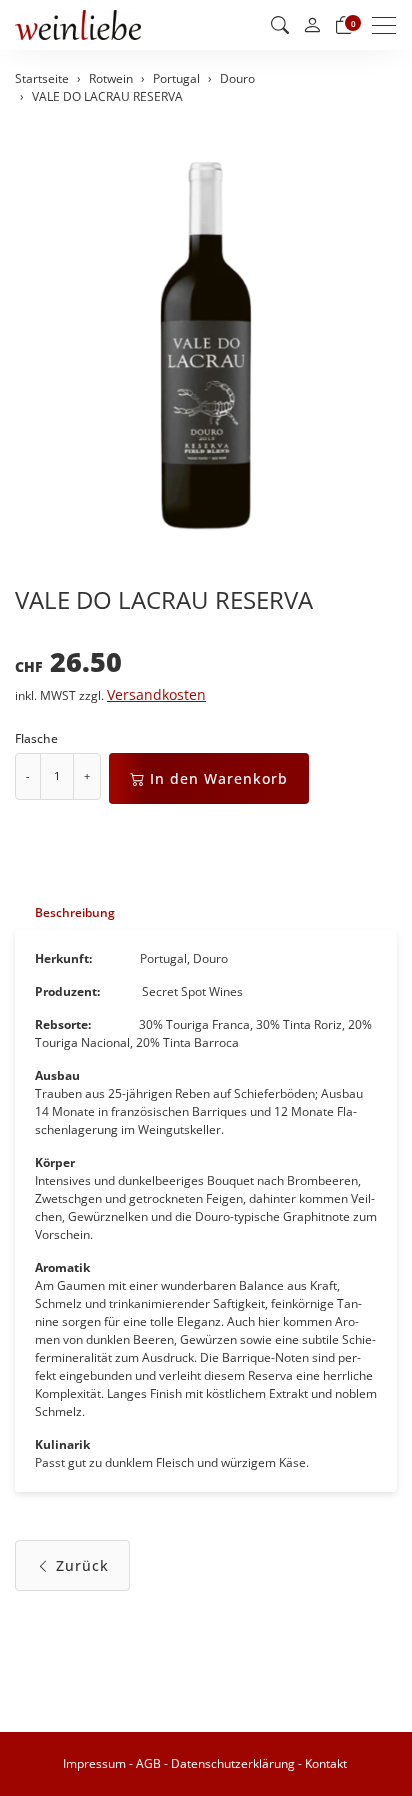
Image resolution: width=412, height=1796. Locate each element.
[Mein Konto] (312, 25)
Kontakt (326, 1763)
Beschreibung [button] (75, 912)
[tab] (65, 912)
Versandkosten (156, 695)
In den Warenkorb (219, 778)
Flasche (36, 738)
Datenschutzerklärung (233, 1763)
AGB (148, 1763)
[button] (280, 25)
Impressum (94, 1763)
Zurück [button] (82, 1565)
